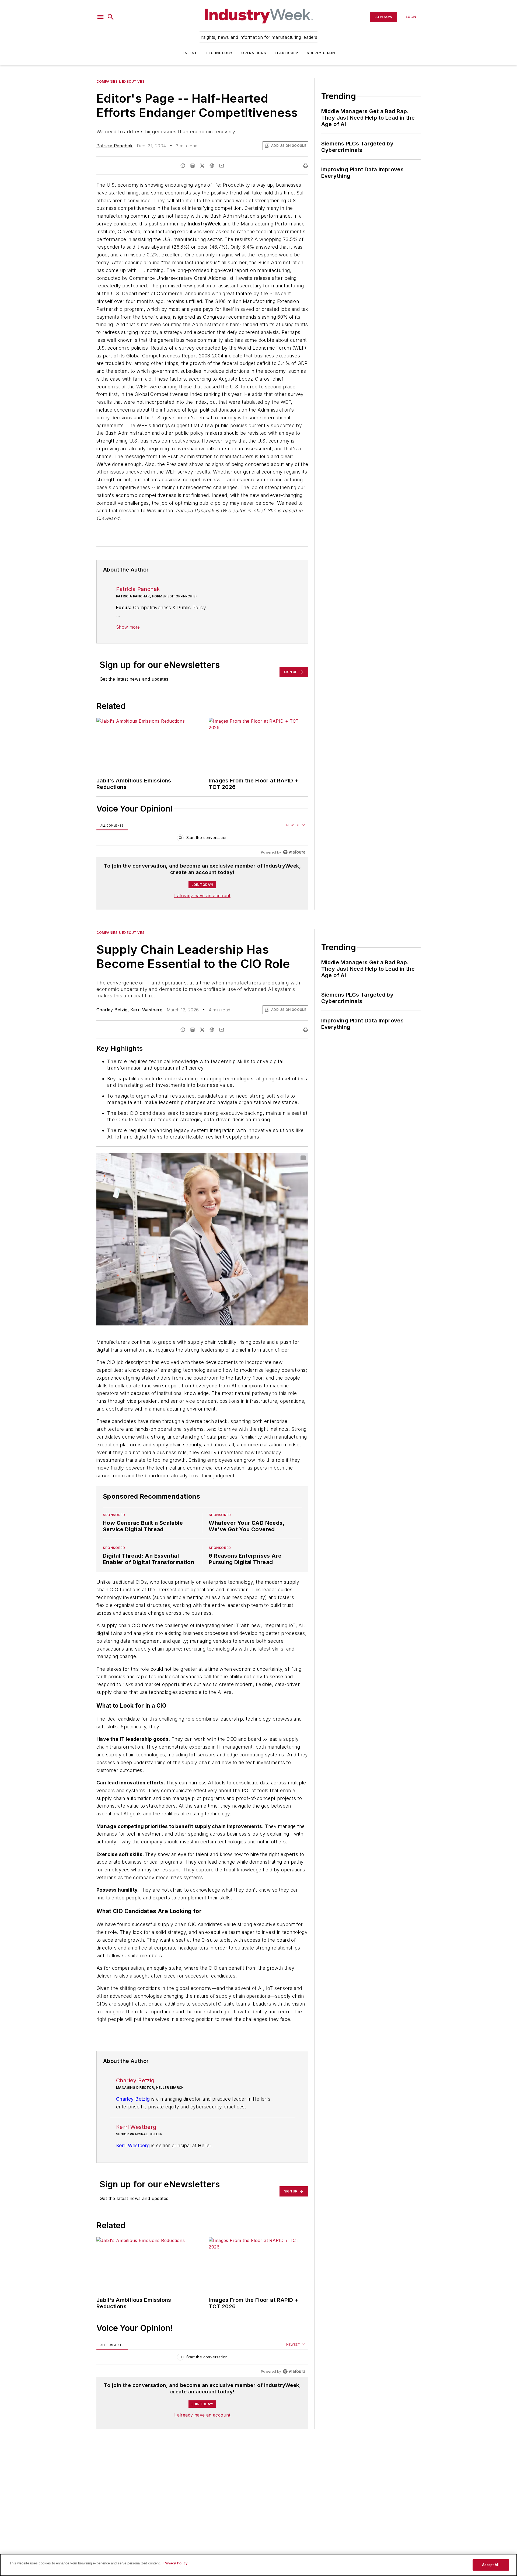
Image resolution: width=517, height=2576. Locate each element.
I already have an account (202, 896)
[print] (306, 166)
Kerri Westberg (146, 1010)
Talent (190, 53)
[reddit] (212, 166)
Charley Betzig (112, 1010)
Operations (254, 53)
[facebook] (183, 166)
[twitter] (202, 166)
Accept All (491, 2565)
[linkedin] (193, 166)
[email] (222, 166)
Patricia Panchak (114, 146)
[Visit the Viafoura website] (294, 852)
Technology (219, 53)
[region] (202, 839)
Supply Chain (321, 53)
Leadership (286, 53)
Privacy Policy (175, 2563)
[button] (100, 17)
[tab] (112, 825)
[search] (111, 17)
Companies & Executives (120, 81)
